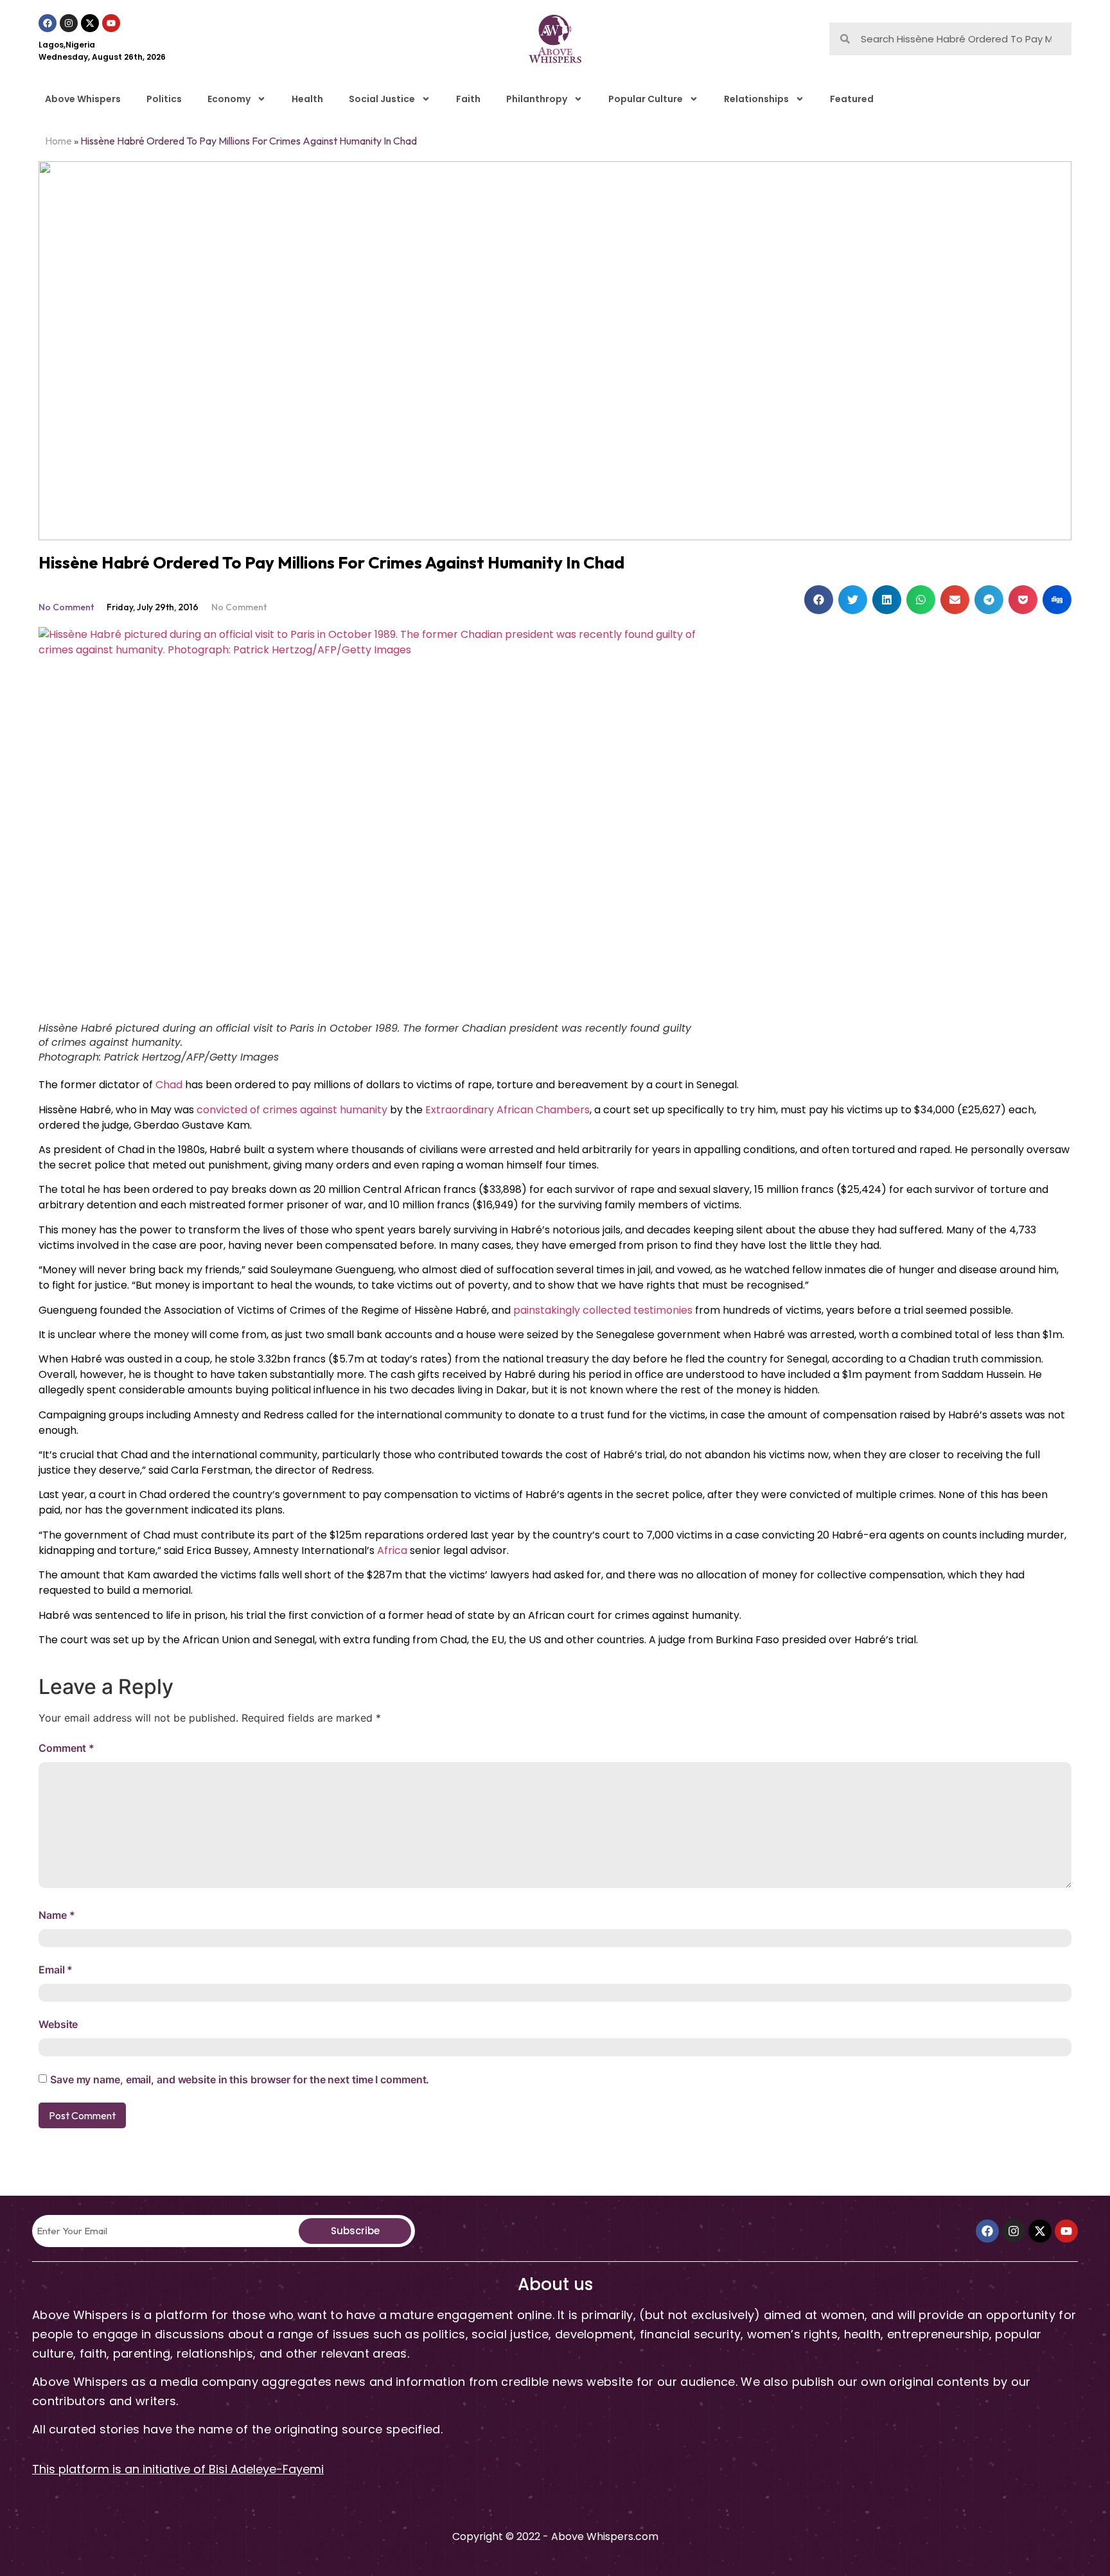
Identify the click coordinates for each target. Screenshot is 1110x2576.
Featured (852, 99)
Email (56, 1970)
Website (58, 2024)
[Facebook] (48, 23)
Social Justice (382, 99)
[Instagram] (69, 23)
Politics (164, 99)
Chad (169, 1085)
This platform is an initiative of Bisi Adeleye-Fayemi (178, 2469)
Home (58, 141)
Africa (392, 1550)
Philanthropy (537, 99)
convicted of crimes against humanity (292, 1110)
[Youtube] (111, 23)
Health (307, 99)
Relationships (756, 99)
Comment (66, 1748)
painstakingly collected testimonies (603, 1310)
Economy (229, 99)
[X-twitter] (90, 23)
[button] (819, 600)
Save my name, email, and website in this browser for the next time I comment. (240, 2079)
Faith (468, 99)
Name (57, 1915)
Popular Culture (646, 99)
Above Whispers (83, 99)
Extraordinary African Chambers (507, 1110)
